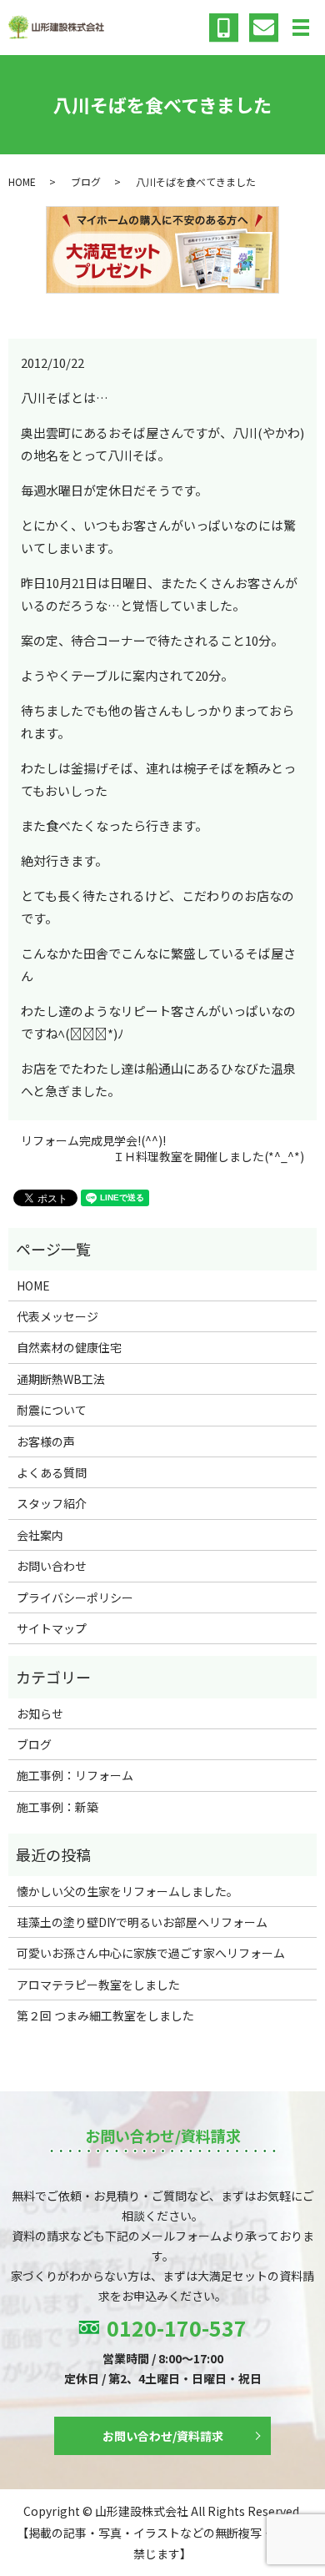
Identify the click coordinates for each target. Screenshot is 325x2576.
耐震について (52, 1410)
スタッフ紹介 (52, 1503)
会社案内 (40, 1535)
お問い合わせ (52, 1566)
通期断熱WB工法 (61, 1379)
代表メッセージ (57, 1316)
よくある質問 (52, 1472)
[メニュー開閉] (301, 28)
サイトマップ (52, 1628)
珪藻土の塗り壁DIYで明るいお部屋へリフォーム (142, 1922)
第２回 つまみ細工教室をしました (105, 2015)
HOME (22, 181)
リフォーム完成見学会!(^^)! (93, 1141)
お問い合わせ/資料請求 (163, 2436)
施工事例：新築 (57, 1807)
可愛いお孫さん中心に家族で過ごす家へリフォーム (151, 1953)
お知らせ (40, 1713)
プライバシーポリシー (75, 1597)
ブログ (86, 181)
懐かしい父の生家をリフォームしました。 (127, 1891)
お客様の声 (46, 1441)
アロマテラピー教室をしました (98, 1985)
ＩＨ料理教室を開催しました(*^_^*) (208, 1157)
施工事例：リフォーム (75, 1775)
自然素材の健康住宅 (69, 1347)
